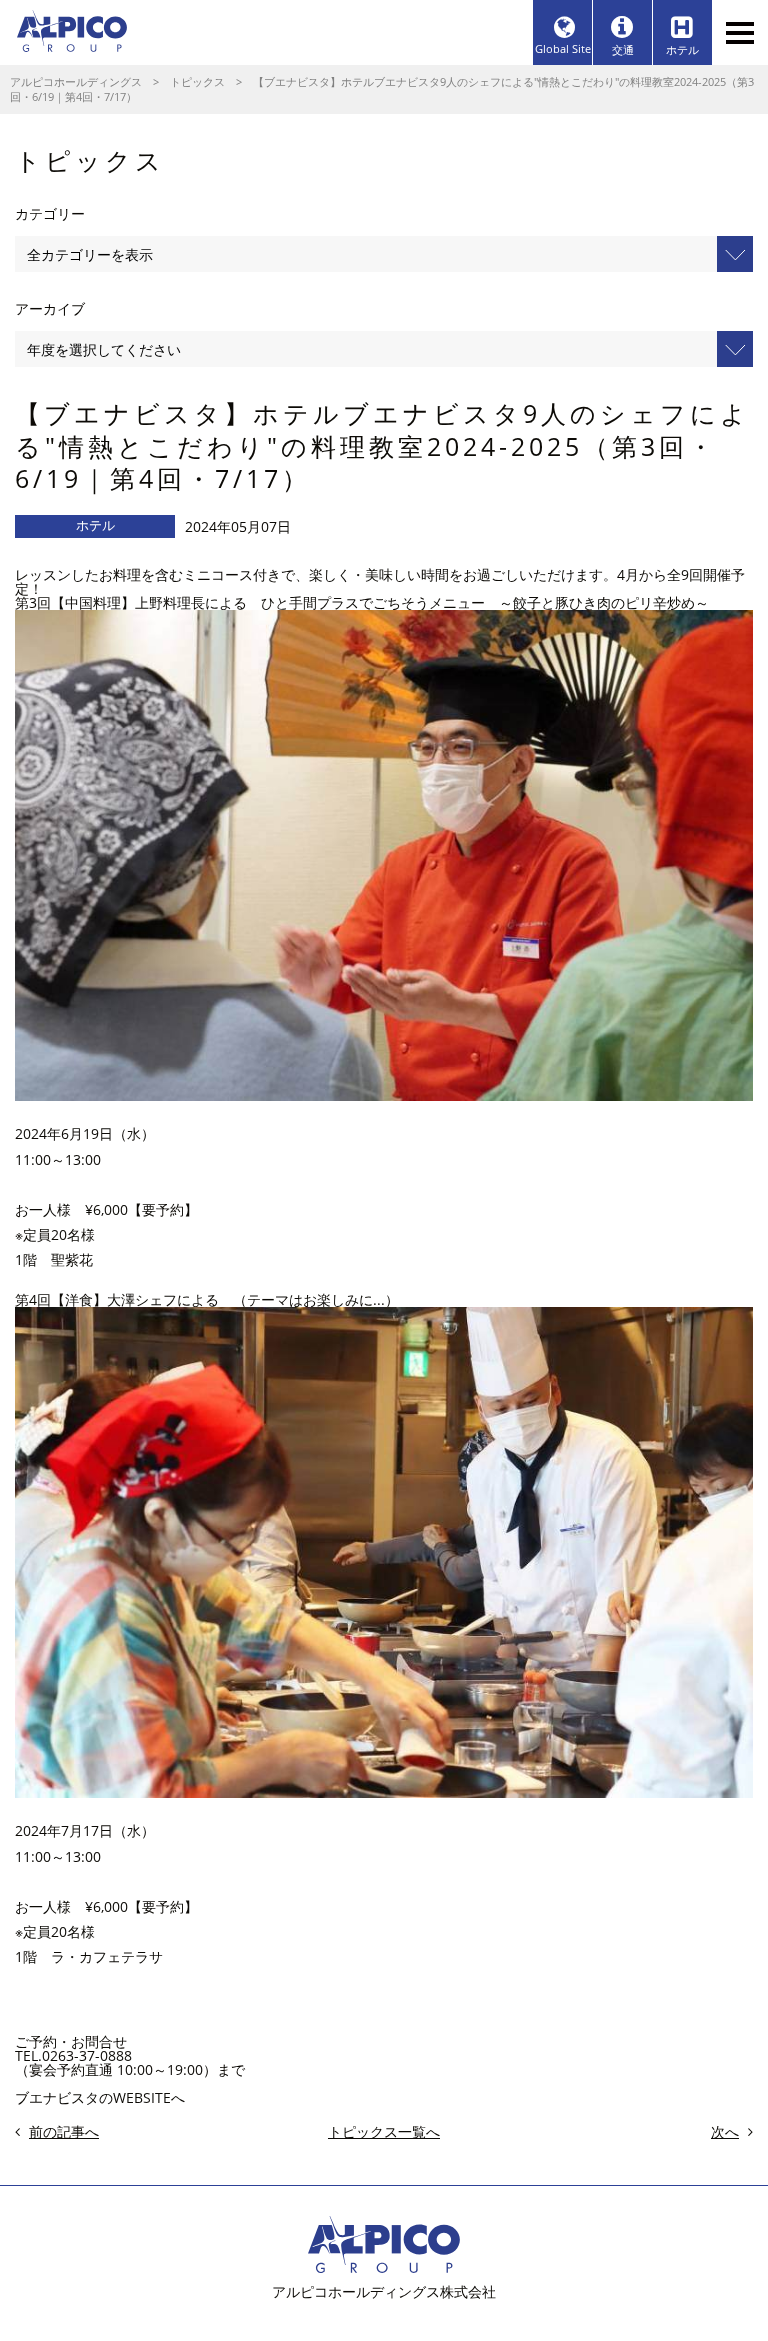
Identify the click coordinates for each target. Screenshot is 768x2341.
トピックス (197, 81)
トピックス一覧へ (384, 2132)
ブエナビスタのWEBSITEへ (100, 2097)
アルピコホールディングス (76, 81)
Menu (740, 32)
